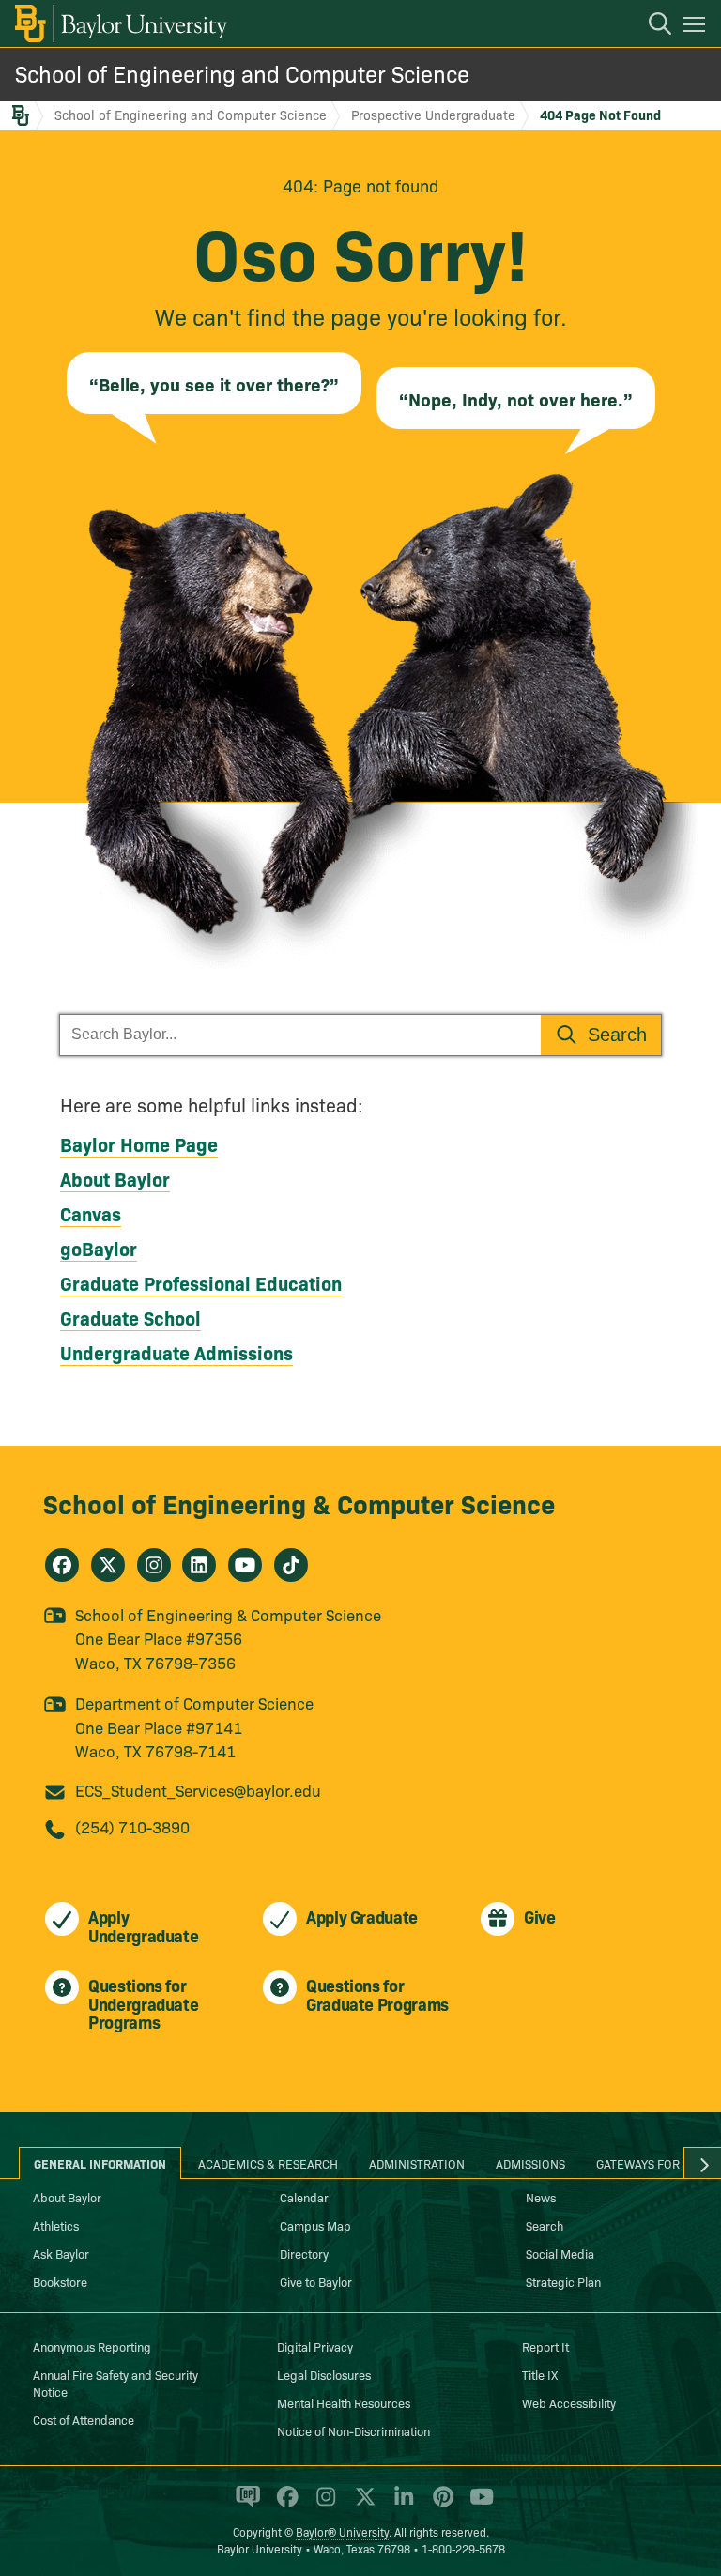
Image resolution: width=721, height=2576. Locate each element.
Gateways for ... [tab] (645, 2163)
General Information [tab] (100, 2163)
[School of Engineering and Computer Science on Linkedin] (199, 1565)
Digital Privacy (315, 2346)
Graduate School (130, 1317)
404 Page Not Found (600, 115)
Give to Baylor (316, 2281)
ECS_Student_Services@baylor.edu (198, 1790)
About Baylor (115, 1178)
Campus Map (315, 2225)
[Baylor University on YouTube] (477, 2505)
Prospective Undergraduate (433, 115)
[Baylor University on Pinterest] (440, 2505)
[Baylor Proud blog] (245, 2505)
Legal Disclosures (324, 2374)
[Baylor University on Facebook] (284, 2505)
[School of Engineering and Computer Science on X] (108, 1565)
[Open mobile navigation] (697, 27)
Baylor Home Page (139, 1143)
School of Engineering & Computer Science (299, 1503)
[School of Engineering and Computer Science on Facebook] (62, 1565)
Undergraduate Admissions (176, 1352)
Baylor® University (342, 2531)
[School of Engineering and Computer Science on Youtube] (245, 1565)
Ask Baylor (61, 2253)
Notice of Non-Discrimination (353, 2430)
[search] (651, 26)
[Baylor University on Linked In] (400, 2505)
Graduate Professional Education (201, 1282)
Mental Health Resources (344, 2402)
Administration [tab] (417, 2163)
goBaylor (99, 1248)
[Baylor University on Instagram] (322, 2505)
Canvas (91, 1213)
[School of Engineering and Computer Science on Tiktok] (291, 1565)
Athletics (56, 2225)
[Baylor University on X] (362, 2505)
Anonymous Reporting (92, 2346)
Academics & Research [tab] (268, 2163)
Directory (304, 2253)
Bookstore (60, 2281)
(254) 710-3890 (132, 1826)
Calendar (304, 2197)
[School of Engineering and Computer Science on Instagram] (154, 1565)
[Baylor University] (120, 23)
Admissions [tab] (530, 2163)
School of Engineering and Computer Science (242, 73)
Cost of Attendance (84, 2419)
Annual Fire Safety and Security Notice (115, 2383)
